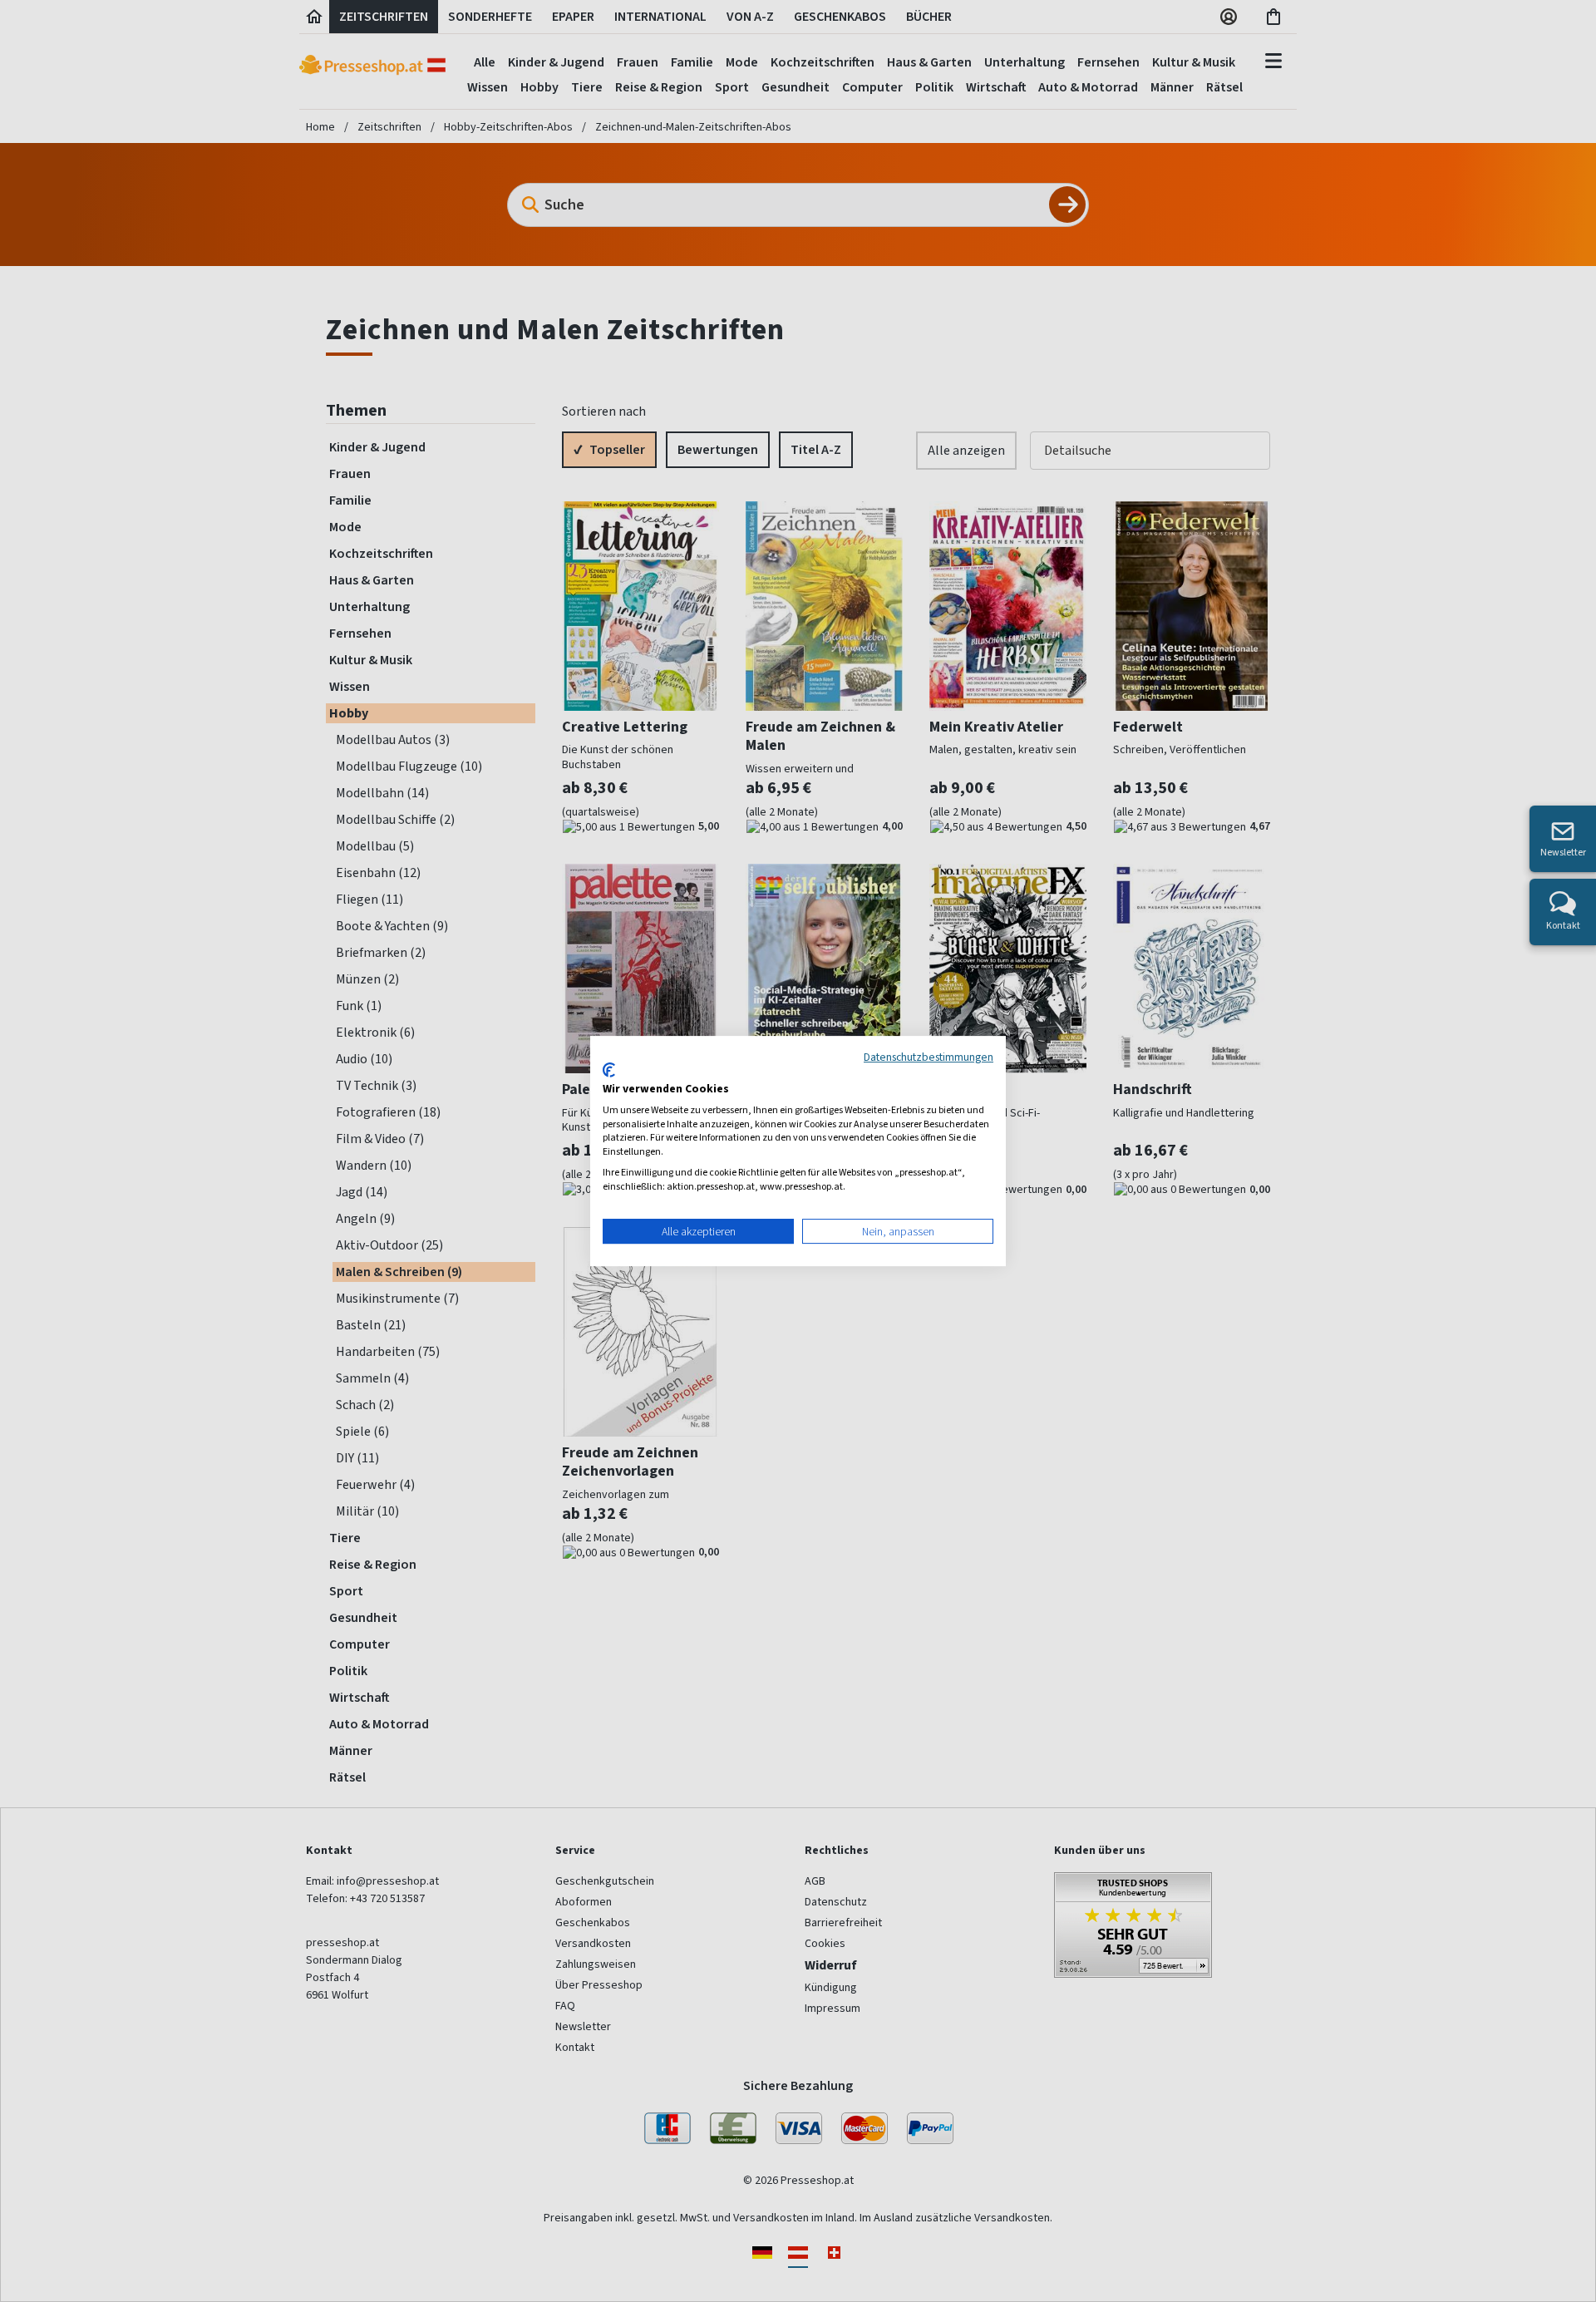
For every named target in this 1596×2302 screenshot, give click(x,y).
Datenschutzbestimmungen (929, 1057)
